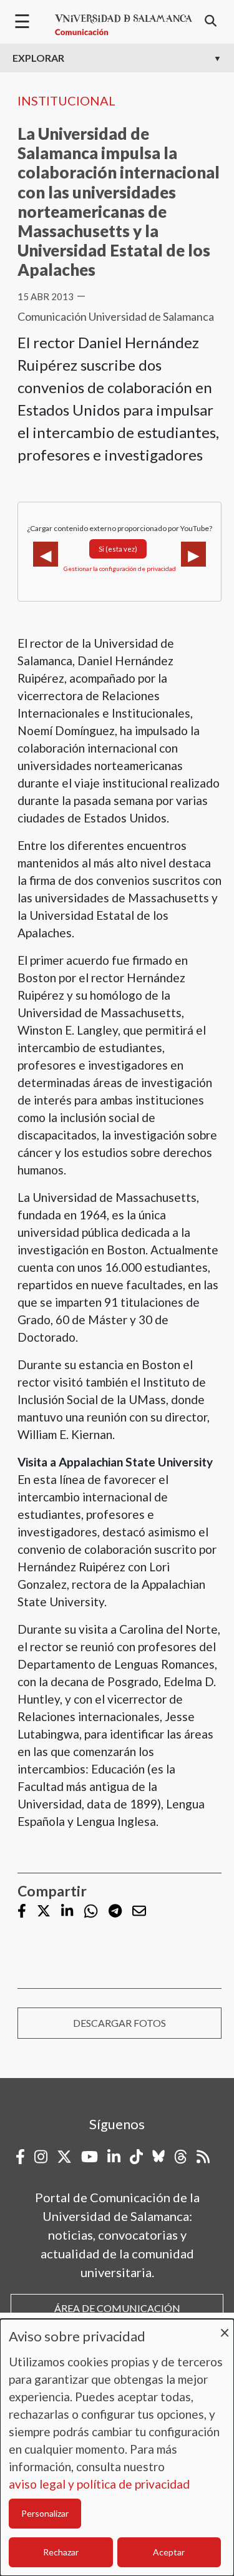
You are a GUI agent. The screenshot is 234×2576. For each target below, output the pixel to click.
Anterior (46, 554)
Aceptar (169, 2552)
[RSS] (203, 2157)
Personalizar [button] (45, 2513)
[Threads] (181, 2157)
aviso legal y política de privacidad (99, 2484)
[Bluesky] (158, 2157)
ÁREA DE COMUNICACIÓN (117, 2308)
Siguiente (193, 554)
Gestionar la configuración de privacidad (120, 568)
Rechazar (61, 2552)
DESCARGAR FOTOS (119, 2023)
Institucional (66, 100)
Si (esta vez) (118, 549)
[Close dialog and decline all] (225, 2327)
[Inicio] (124, 25)
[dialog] (117, 2447)
